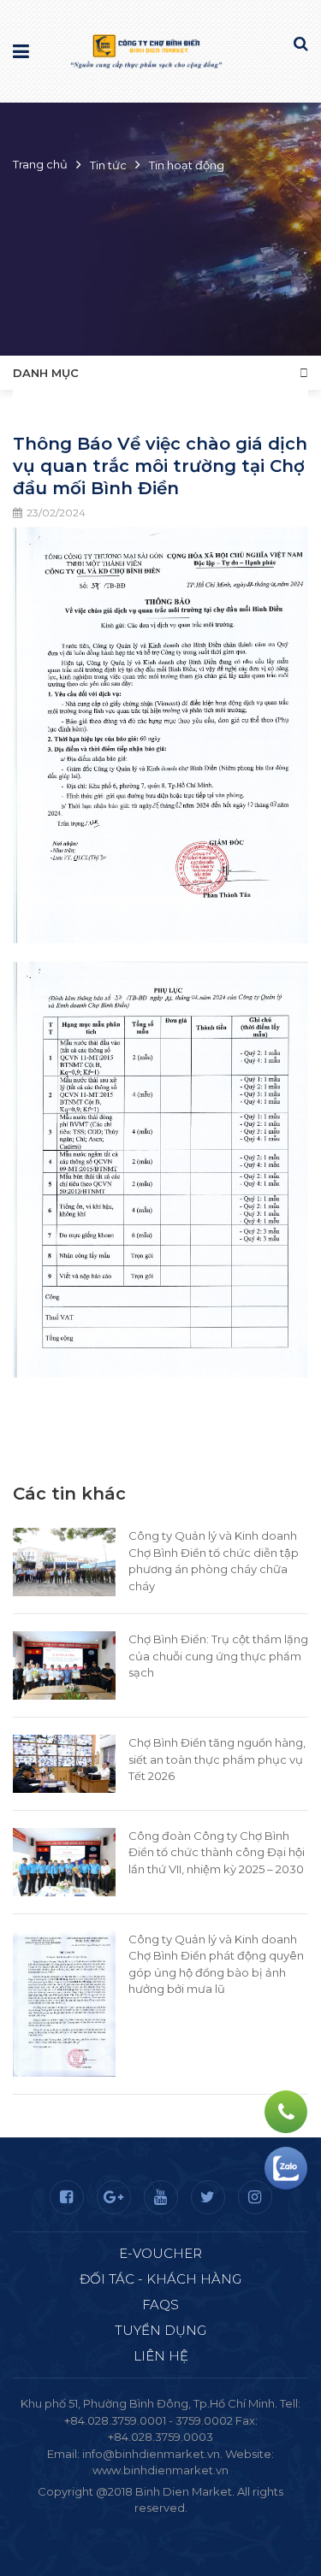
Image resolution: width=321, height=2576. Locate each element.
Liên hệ (161, 2356)
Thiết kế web (121, 2525)
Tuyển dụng (160, 2330)
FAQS (160, 2305)
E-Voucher (160, 2253)
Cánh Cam (207, 2525)
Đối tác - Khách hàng (160, 2279)
